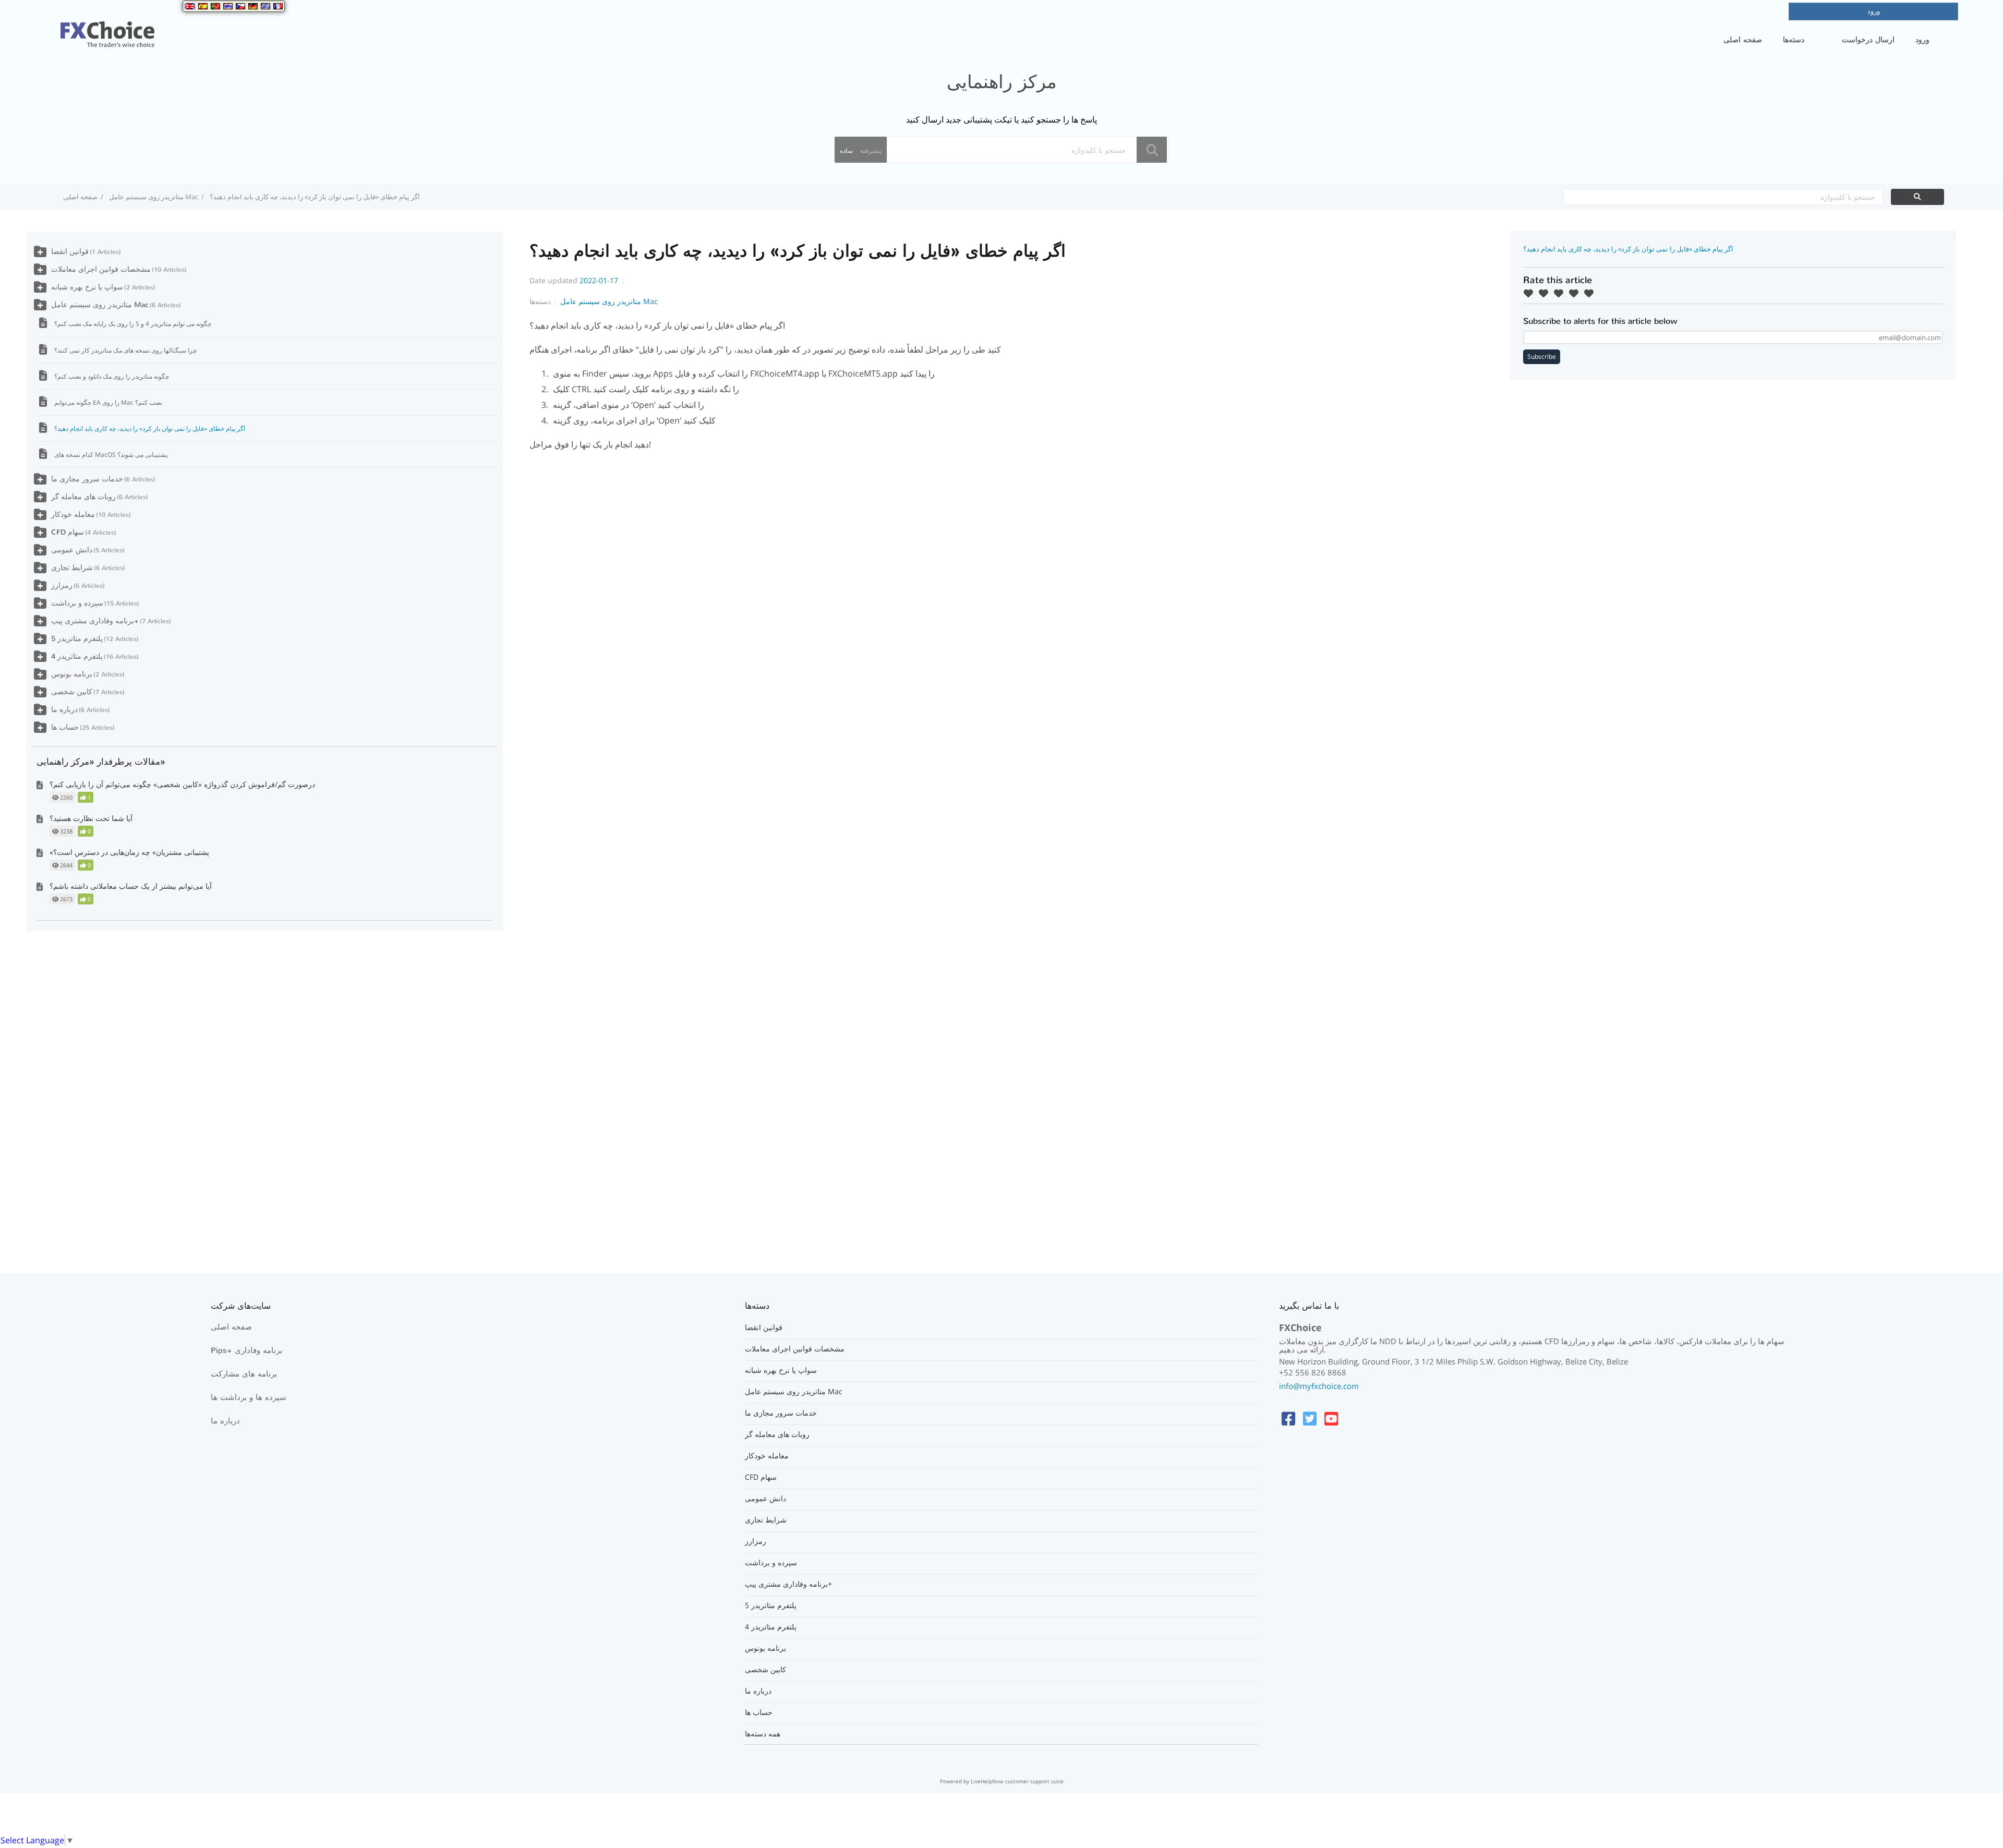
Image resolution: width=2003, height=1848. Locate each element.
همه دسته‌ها (763, 1734)
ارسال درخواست (1868, 40)
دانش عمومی (72, 550)
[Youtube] (1331, 1418)
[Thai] (228, 6)
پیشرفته (871, 150)
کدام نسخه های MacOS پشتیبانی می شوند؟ (111, 455)
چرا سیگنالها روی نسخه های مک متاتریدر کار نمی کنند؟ (125, 350)
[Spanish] (203, 6)
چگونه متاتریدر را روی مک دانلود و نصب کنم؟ (112, 376)
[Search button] (1152, 150)
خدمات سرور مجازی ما (87, 479)
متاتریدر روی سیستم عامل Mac (154, 197)
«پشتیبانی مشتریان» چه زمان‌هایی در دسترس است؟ (129, 852)
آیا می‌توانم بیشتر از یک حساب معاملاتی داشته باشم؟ (131, 886)
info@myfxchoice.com (1319, 1386)
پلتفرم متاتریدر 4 (77, 656)
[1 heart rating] (1531, 293)
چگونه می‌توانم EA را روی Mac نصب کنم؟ (108, 402)
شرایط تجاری (72, 568)
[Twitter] (1310, 1418)
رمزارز (62, 585)
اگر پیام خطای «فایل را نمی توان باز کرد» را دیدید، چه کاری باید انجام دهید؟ (150, 428)
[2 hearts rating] (1546, 293)
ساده (846, 150)
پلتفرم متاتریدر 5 (77, 639)
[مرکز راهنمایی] (107, 28)
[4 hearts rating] (1576, 293)
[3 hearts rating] (1561, 293)
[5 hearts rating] (1591, 293)
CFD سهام (68, 532)
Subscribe (1542, 357)
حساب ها (65, 727)
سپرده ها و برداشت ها (249, 1397)
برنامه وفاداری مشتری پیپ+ (95, 621)
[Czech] (240, 6)
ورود (1922, 40)
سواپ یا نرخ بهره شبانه (87, 287)
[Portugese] (215, 6)
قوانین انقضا (70, 252)
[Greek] (266, 6)
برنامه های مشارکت (244, 1374)
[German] (253, 6)
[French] (278, 6)
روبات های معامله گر (83, 497)
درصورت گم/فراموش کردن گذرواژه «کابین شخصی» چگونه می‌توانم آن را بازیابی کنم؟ (182, 784)
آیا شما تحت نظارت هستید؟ (91, 818)
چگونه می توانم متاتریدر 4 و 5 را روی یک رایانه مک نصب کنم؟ (133, 324)
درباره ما (64, 710)
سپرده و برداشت (77, 603)
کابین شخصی (72, 692)
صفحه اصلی (1743, 40)
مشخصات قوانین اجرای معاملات (101, 269)
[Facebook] (1288, 1418)
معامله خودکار (73, 515)
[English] (190, 6)
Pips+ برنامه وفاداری (246, 1350)
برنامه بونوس (72, 674)
